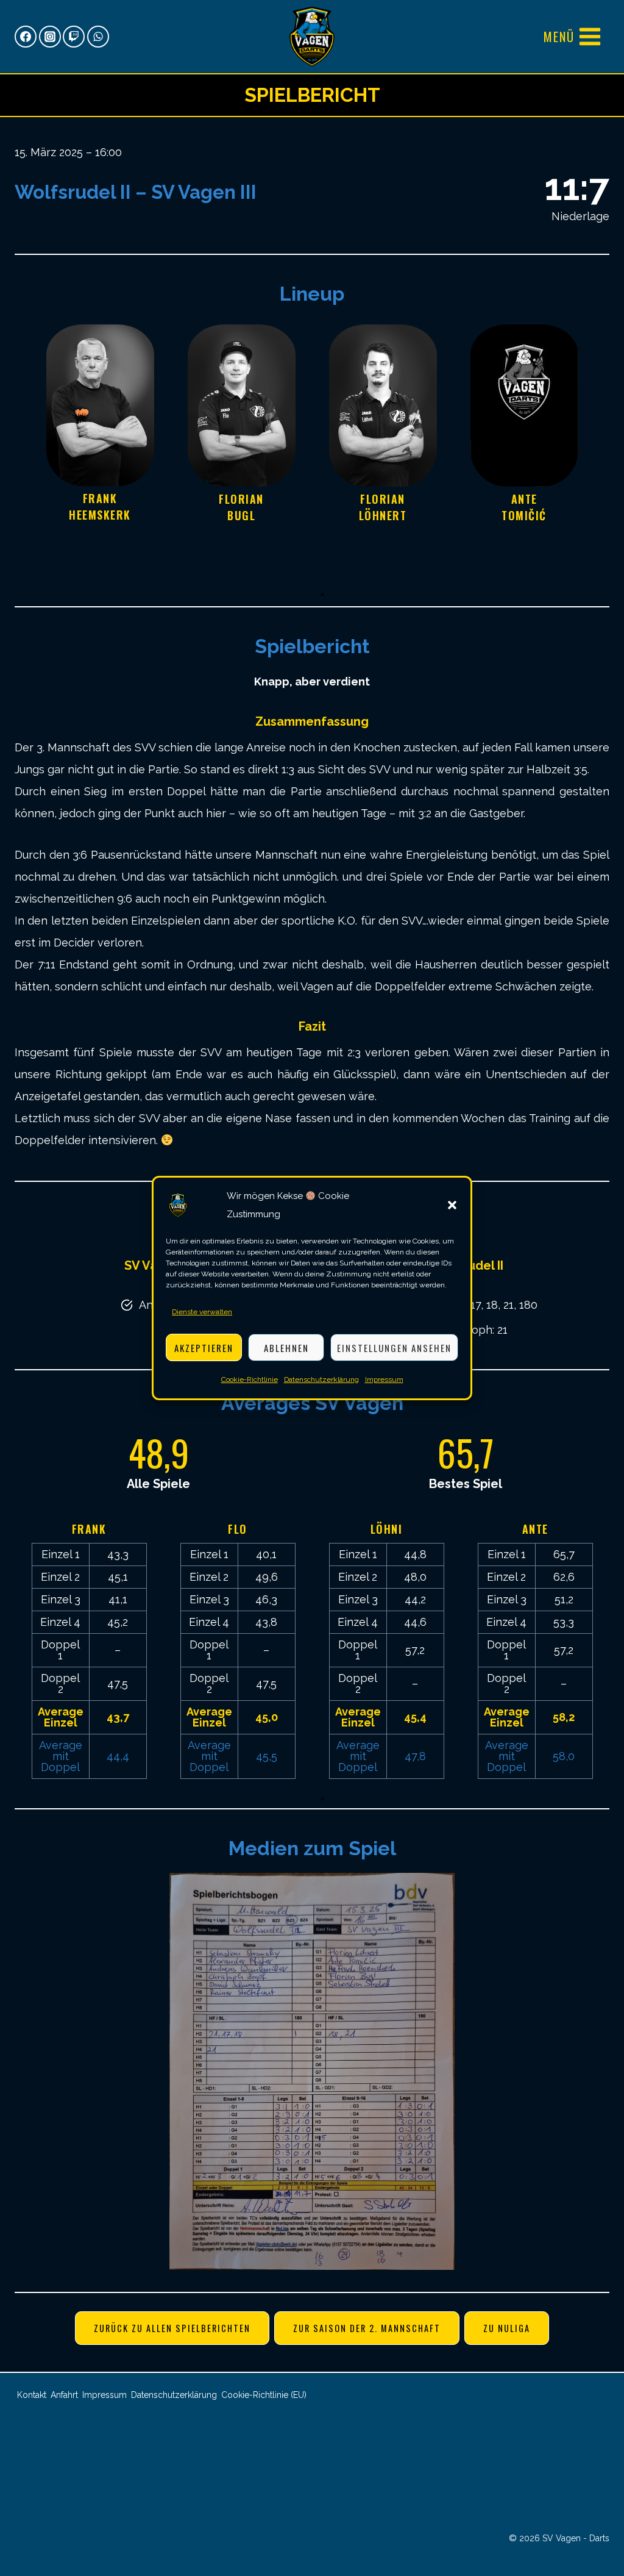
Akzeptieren (204, 1348)
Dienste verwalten (202, 1312)
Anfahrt (64, 2395)
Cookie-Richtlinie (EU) (264, 2395)
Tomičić (524, 515)
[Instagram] (50, 37)
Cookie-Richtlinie (250, 1379)
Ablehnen (286, 1348)
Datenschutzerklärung (321, 1379)
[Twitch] (74, 37)
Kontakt (32, 2395)
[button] (452, 1205)
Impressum (384, 1379)
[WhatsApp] (98, 37)
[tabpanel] (100, 453)
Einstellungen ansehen (394, 1348)
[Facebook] (26, 37)
